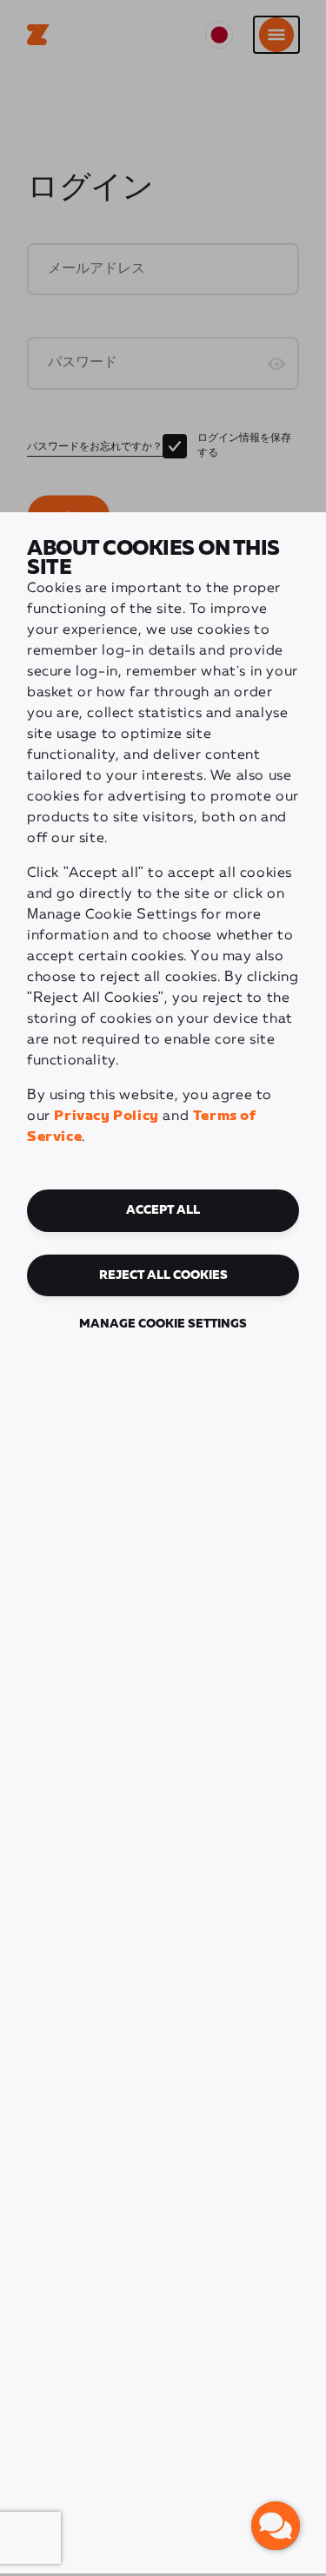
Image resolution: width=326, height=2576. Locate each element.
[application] (276, 2526)
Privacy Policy (106, 1116)
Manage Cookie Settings (163, 1324)
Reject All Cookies (163, 1275)
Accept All (163, 1210)
